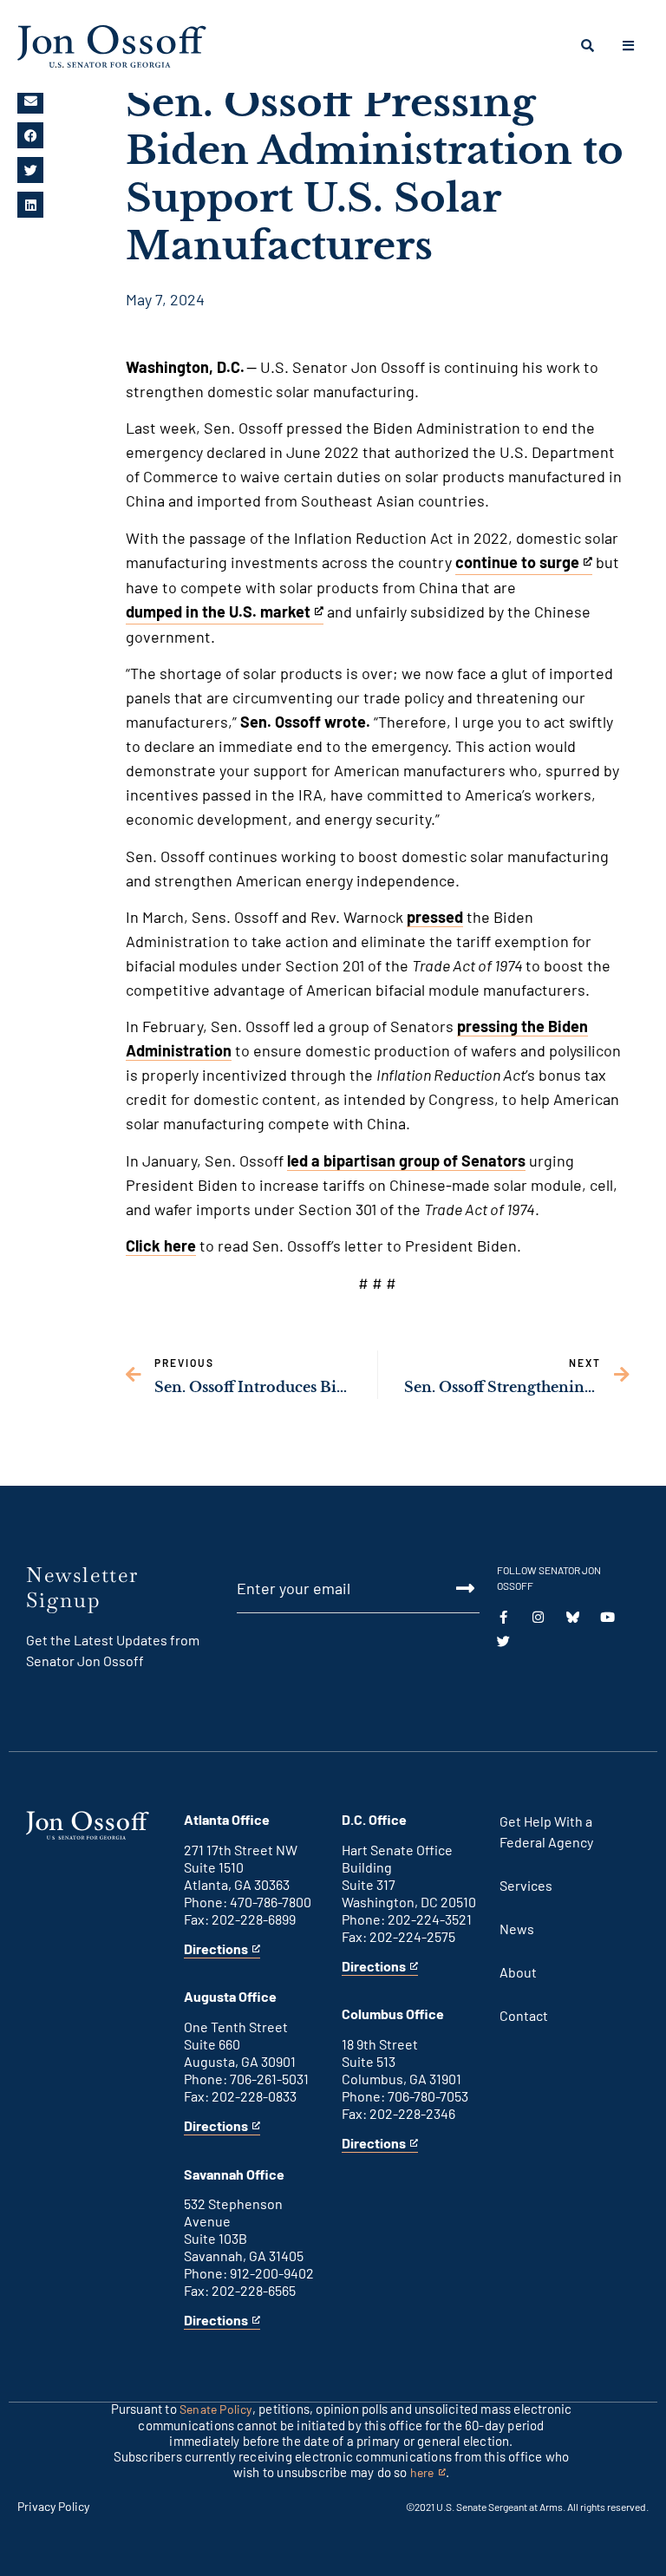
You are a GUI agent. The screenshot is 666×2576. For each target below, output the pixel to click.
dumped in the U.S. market (218, 613)
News (517, 1929)
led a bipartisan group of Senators (406, 1161)
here (428, 2473)
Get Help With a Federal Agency (546, 1831)
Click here (161, 1246)
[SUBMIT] (455, 1588)
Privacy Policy (53, 2506)
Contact (524, 2015)
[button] (30, 101)
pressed (435, 917)
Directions (216, 1949)
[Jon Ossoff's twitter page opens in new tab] (503, 1641)
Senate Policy (216, 2409)
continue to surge (517, 564)
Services (526, 1885)
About (518, 1972)
